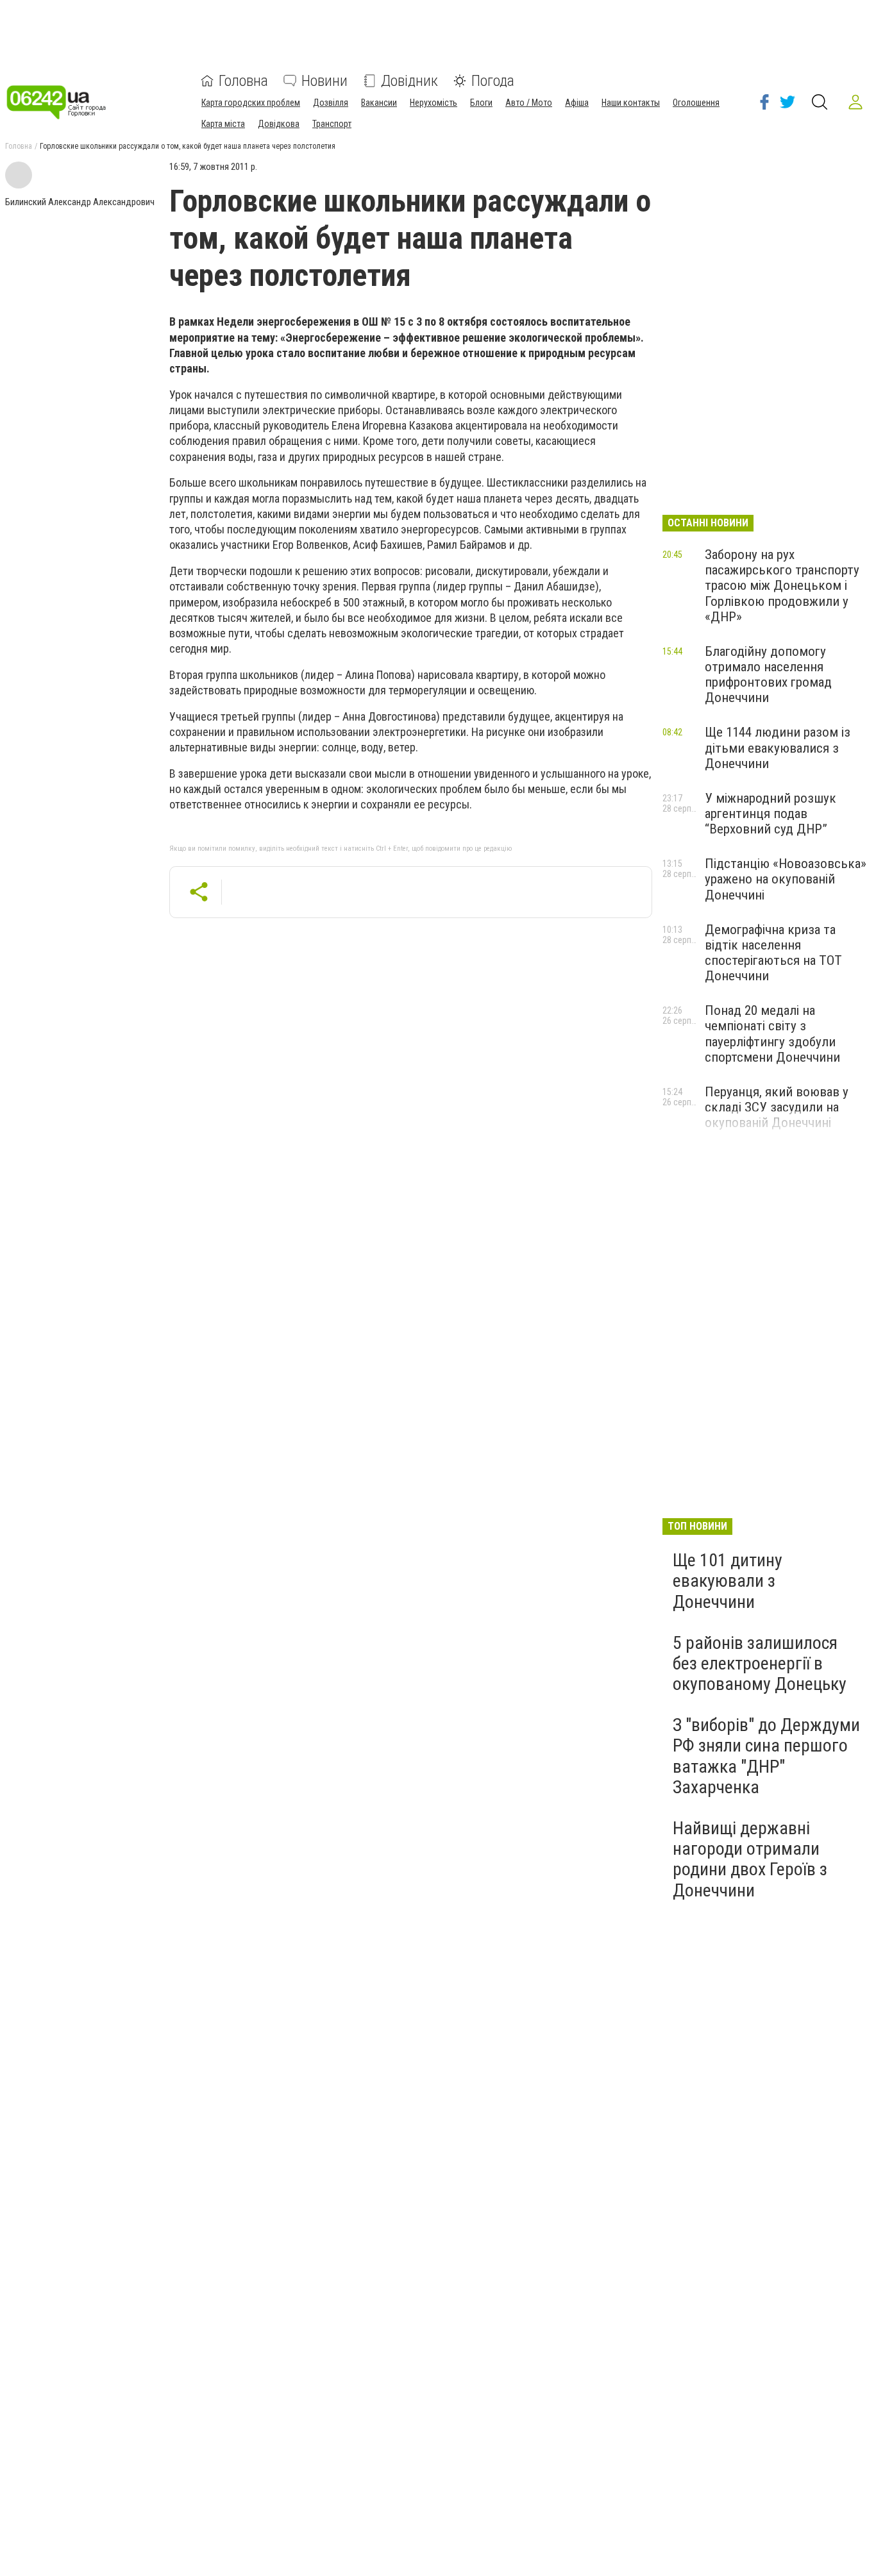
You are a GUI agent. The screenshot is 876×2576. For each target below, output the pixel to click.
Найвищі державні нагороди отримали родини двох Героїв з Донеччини (750, 1859)
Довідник (409, 81)
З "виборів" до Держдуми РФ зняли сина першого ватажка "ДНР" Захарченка (766, 1756)
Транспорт (332, 124)
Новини (324, 81)
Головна (243, 81)
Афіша (577, 103)
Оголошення (696, 103)
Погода (493, 81)
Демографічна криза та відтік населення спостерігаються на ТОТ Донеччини (773, 953)
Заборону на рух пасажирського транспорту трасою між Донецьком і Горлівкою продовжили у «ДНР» (782, 586)
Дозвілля (331, 103)
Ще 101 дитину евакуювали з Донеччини (728, 1581)
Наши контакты (631, 103)
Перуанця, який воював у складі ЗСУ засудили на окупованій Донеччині (777, 1107)
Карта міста (223, 124)
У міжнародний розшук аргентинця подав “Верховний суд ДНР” (771, 814)
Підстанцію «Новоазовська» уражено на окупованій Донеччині (786, 879)
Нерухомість (434, 103)
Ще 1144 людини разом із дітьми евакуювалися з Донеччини (778, 748)
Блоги (481, 103)
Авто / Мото (529, 103)
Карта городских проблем (251, 103)
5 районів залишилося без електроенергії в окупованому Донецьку (760, 1663)
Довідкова (279, 124)
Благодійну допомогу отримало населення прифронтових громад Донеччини (768, 674)
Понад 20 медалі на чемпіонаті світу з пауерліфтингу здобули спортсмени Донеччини (772, 1033)
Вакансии (379, 103)
